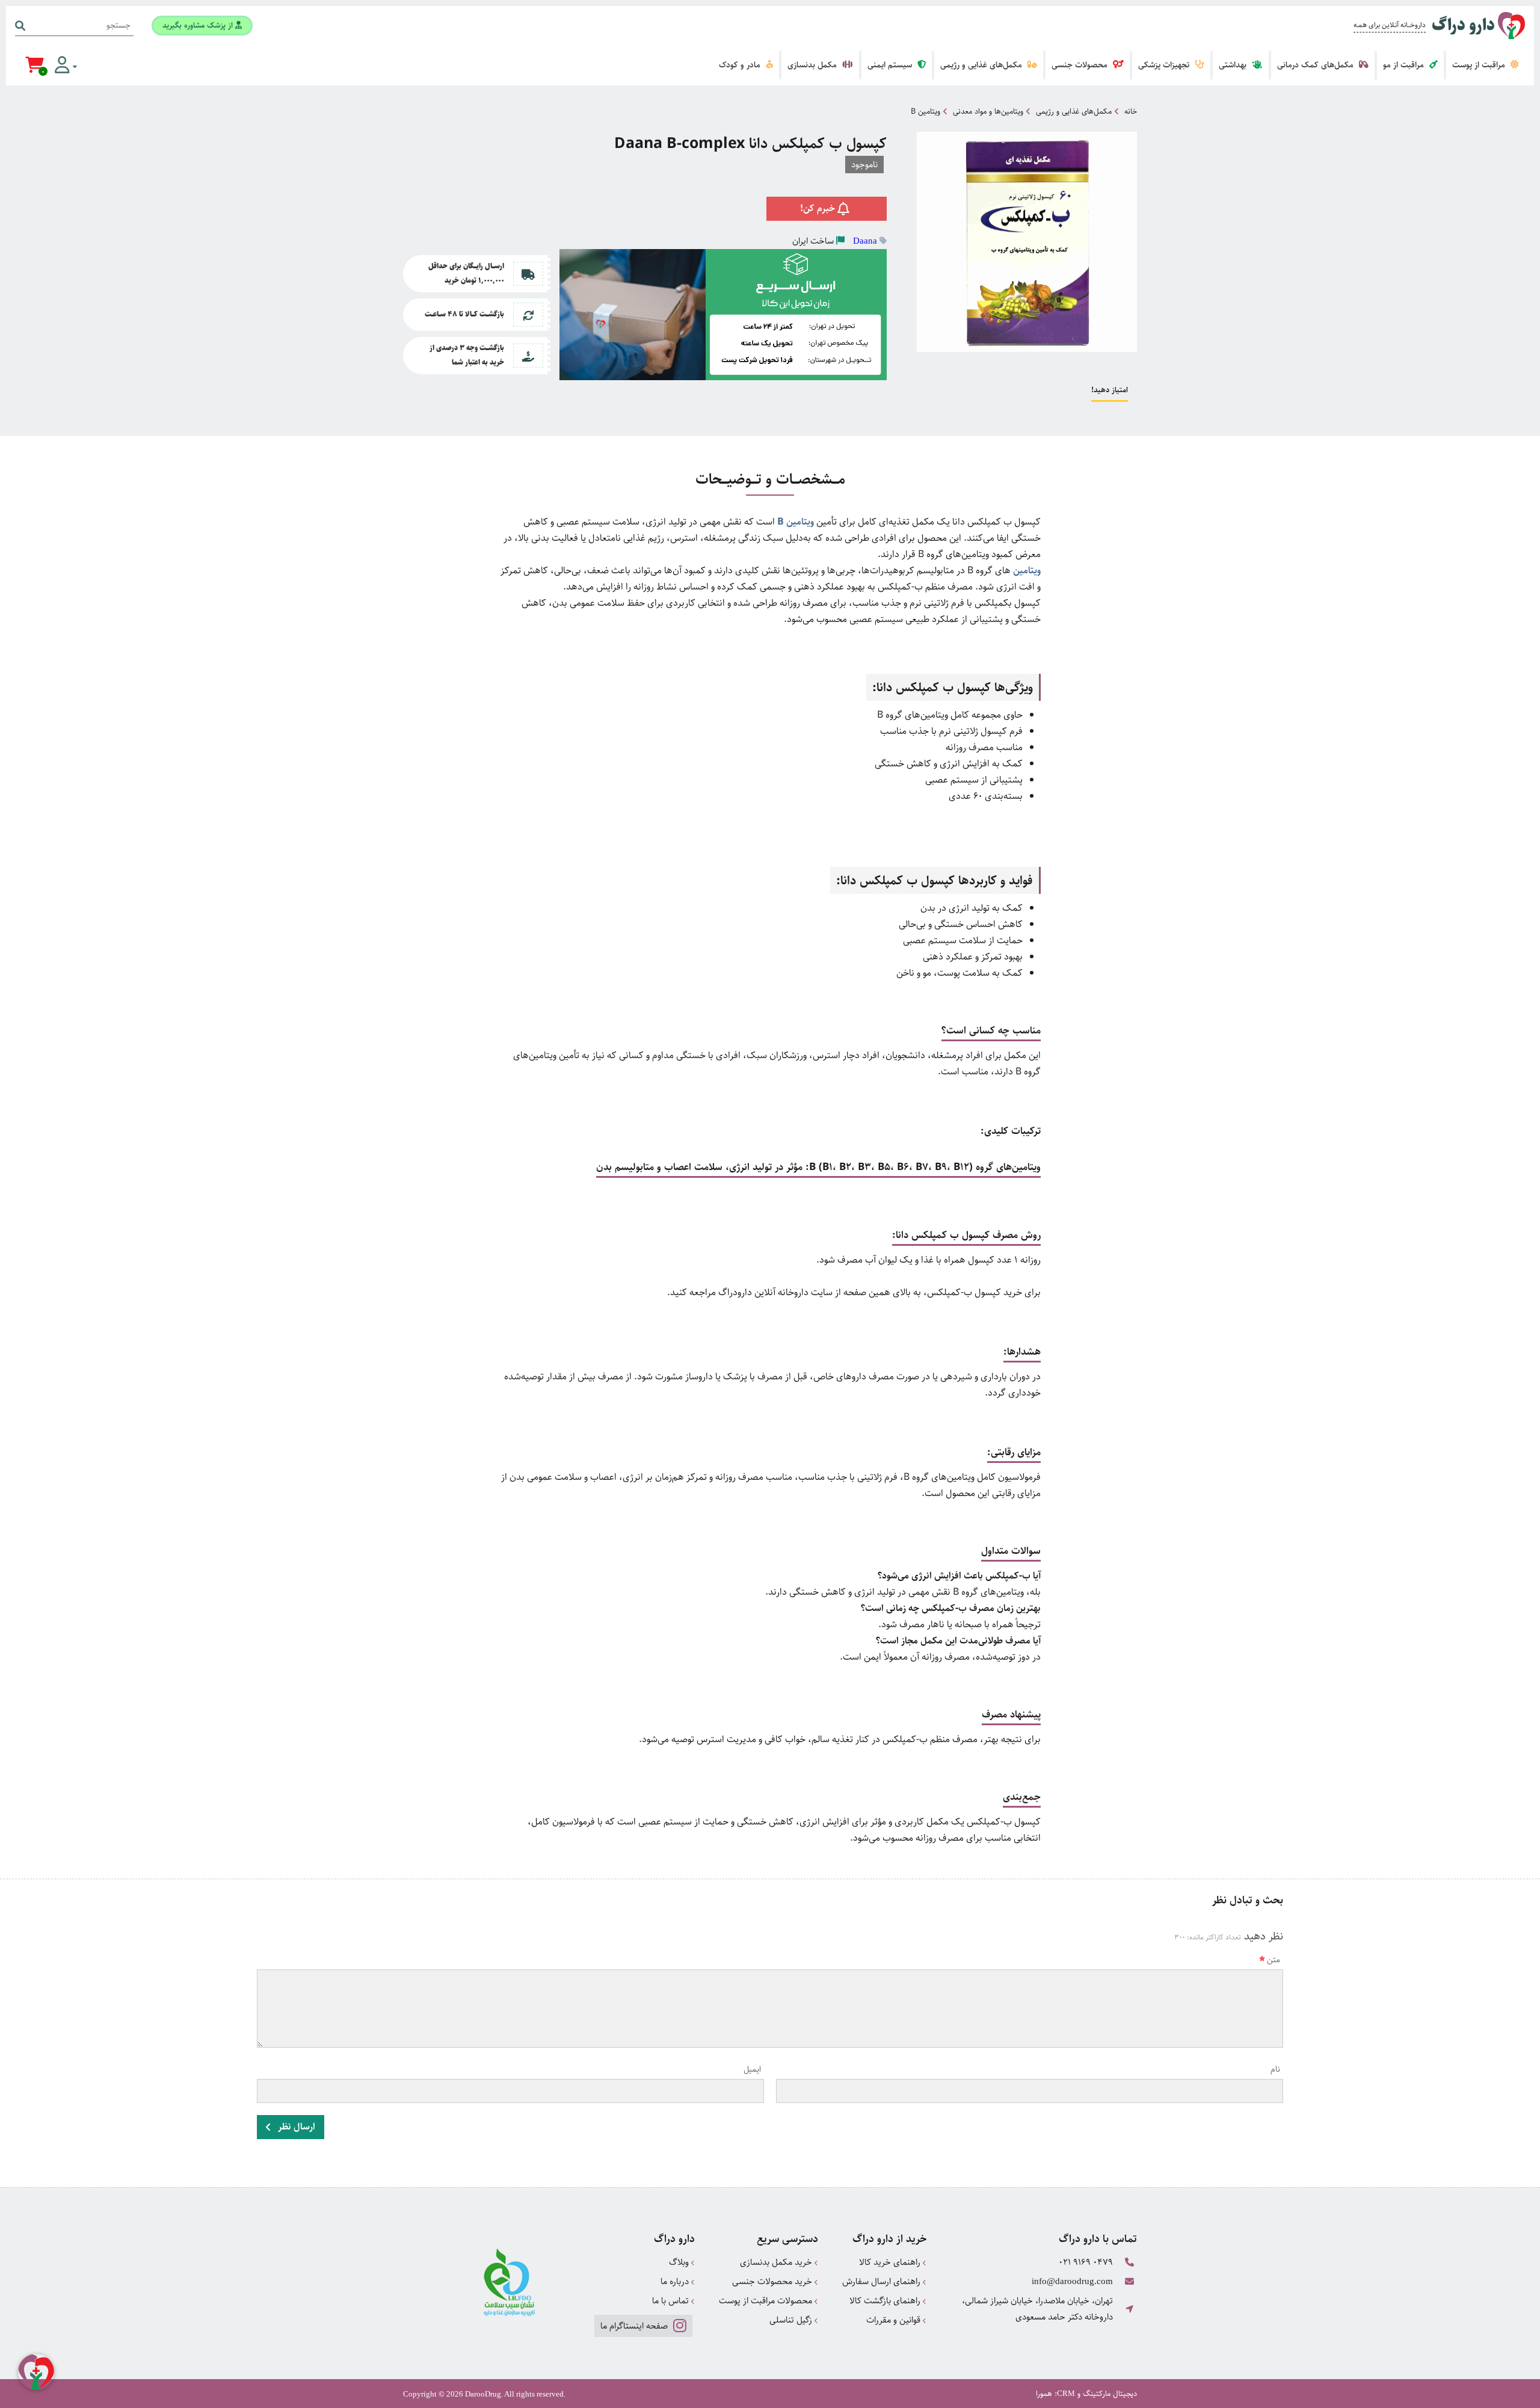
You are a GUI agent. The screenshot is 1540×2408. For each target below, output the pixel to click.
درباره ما (676, 2281)
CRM (1066, 2393)
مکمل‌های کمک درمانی (1317, 65)
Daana (865, 241)
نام (1275, 2069)
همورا (1044, 2394)
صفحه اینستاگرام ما (635, 2326)
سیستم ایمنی (891, 65)
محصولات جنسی (1081, 65)
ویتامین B (926, 111)
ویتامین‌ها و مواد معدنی (988, 111)
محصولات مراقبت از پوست (767, 2301)
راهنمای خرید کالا (891, 2262)
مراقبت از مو (1405, 65)
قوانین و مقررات (895, 2320)
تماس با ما (672, 2301)
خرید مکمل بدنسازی (777, 2262)
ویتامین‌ (1027, 571)
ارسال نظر (295, 2127)
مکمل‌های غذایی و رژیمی (982, 65)
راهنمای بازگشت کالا (886, 2301)
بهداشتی (1234, 65)
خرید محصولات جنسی (773, 2281)
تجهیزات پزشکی (1165, 65)
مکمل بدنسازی (813, 65)
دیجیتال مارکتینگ (1110, 2394)
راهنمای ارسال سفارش (882, 2281)
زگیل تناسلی (792, 2320)
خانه (1131, 111)
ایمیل (752, 2069)
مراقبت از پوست (1480, 65)
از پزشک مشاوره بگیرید (199, 25)
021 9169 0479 (1086, 2262)
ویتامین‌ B (796, 522)
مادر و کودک (741, 65)
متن (1274, 1960)
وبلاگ (680, 2262)
